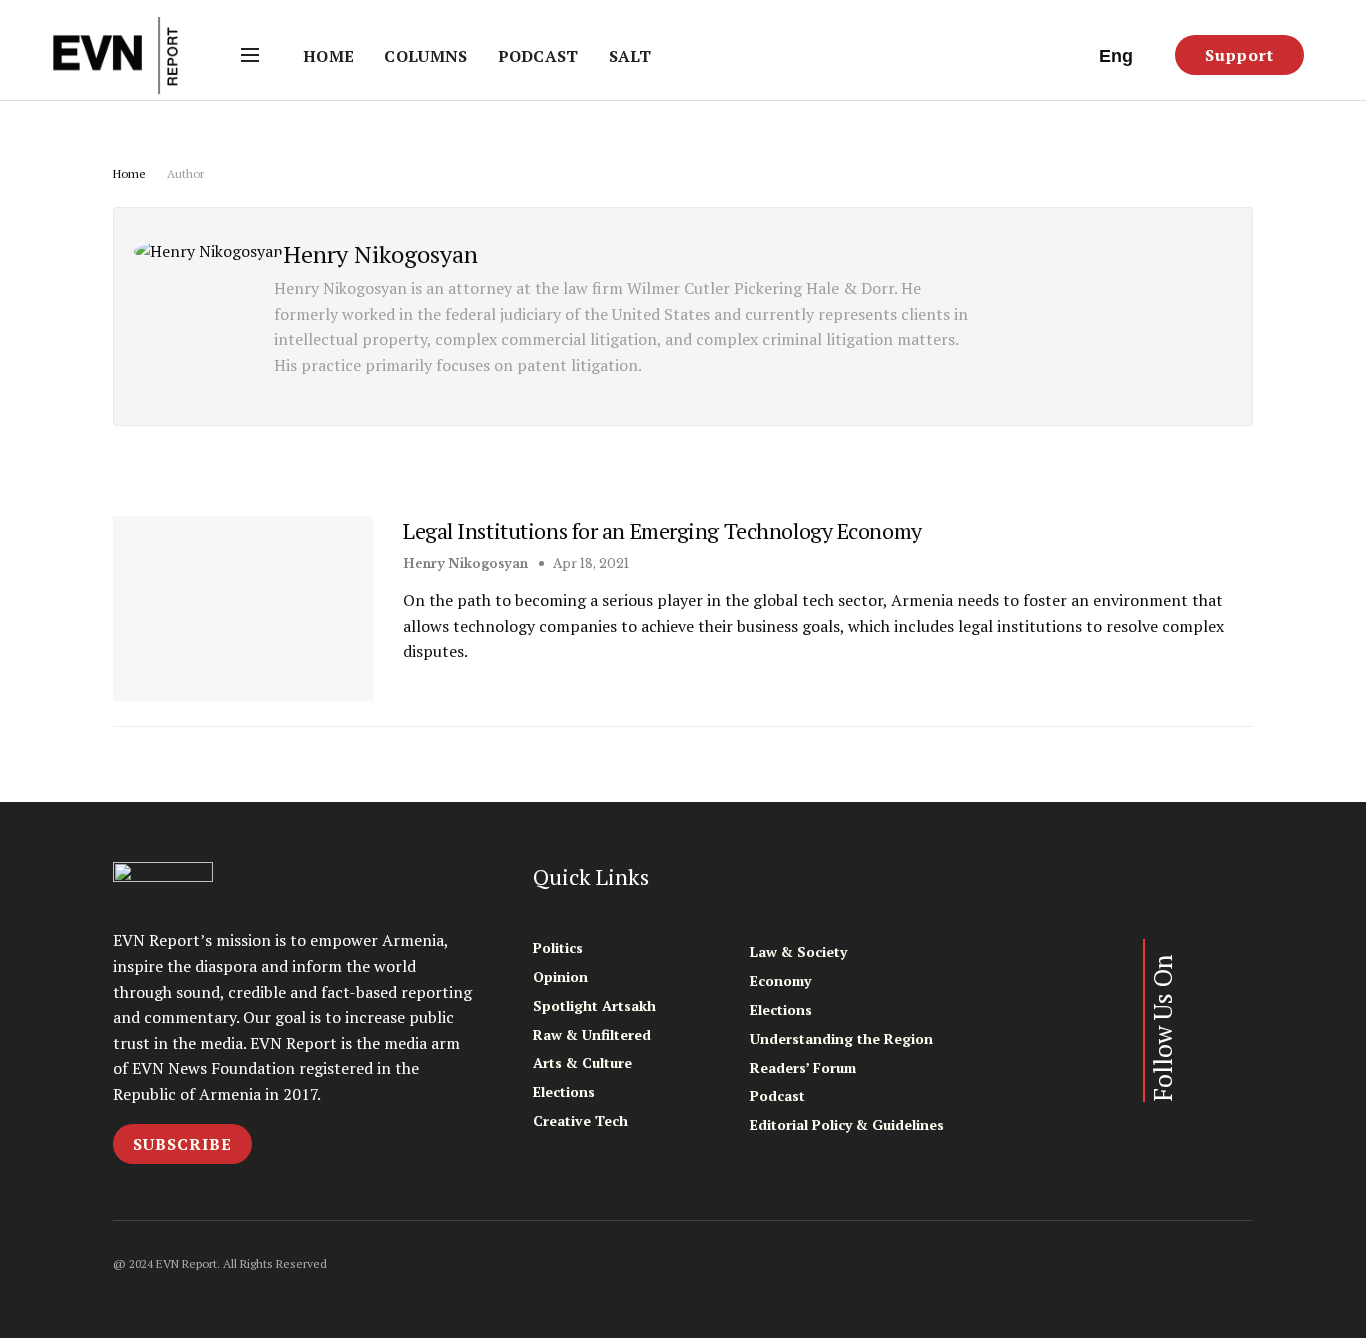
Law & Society (798, 951)
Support (1239, 55)
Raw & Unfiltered (592, 1034)
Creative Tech (580, 1120)
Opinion (560, 976)
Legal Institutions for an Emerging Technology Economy (662, 530)
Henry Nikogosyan (465, 563)
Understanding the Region (841, 1038)
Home (328, 56)
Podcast (538, 56)
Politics (558, 947)
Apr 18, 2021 (589, 563)
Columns (425, 56)
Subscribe (182, 1144)
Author (185, 173)
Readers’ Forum (803, 1067)
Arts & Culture (582, 1062)
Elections (564, 1091)
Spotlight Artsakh (594, 1005)
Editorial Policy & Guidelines (847, 1124)
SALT (630, 56)
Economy (780, 980)
